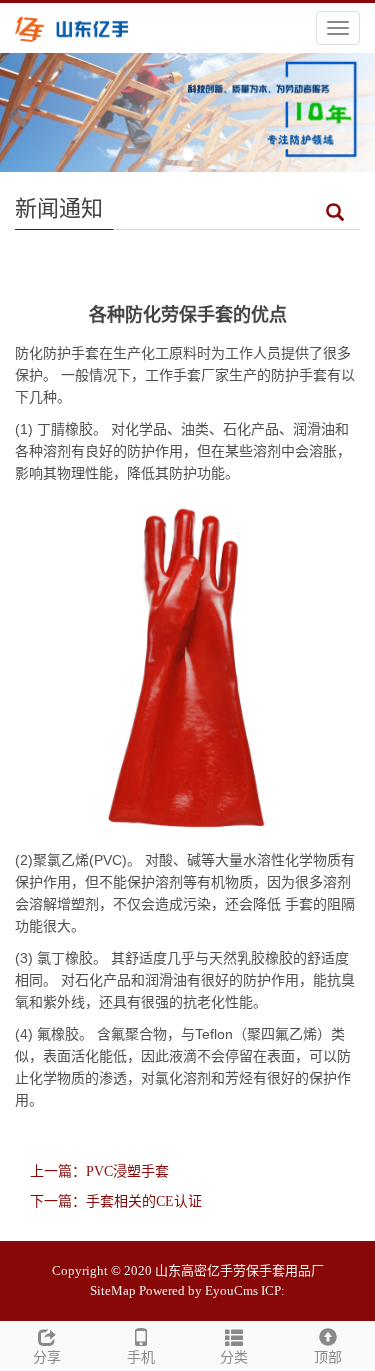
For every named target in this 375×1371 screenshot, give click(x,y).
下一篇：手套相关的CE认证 (116, 1201)
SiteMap (113, 1290)
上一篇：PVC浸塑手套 (99, 1171)
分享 (47, 1357)
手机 (141, 1357)
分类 (234, 1357)
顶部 (328, 1357)
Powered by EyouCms (198, 1290)
